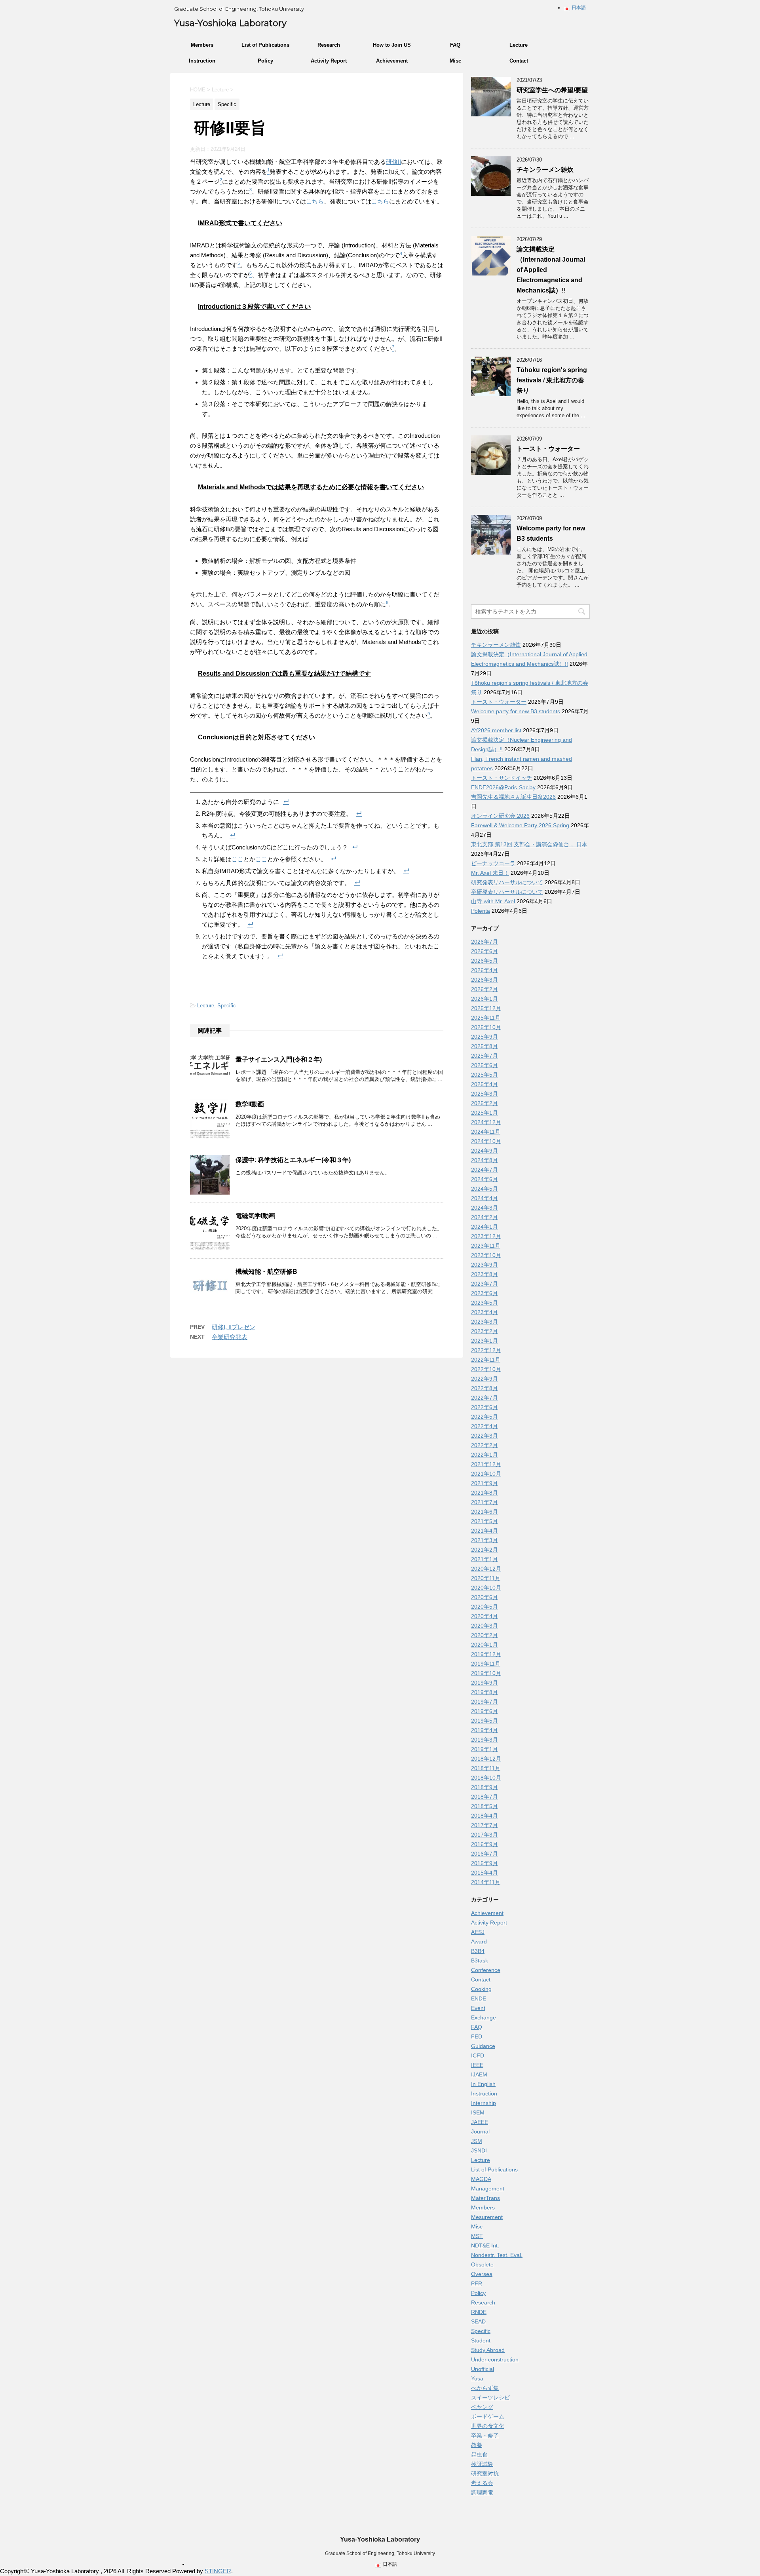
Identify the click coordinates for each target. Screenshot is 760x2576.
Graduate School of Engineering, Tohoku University (380, 2553)
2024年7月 (484, 1170)
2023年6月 (484, 1293)
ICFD (478, 2055)
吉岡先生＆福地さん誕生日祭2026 (513, 797)
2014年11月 (486, 1882)
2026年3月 (484, 980)
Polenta (481, 911)
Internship (484, 2103)
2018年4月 (484, 1816)
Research (329, 45)
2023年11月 (486, 1246)
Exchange (484, 2017)
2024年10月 (486, 1141)
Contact (519, 61)
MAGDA (481, 2179)
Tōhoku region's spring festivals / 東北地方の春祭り (552, 380)
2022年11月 (486, 1360)
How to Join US (392, 45)
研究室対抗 (485, 2473)
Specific (227, 1006)
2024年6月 (484, 1179)
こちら (315, 201)
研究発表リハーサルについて (507, 882)
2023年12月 (486, 1236)
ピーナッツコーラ (493, 863)
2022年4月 (484, 1426)
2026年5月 (484, 961)
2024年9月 (484, 1151)
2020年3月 (484, 1626)
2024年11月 (486, 1132)
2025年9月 (484, 1037)
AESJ (478, 1932)
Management (488, 2188)
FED (477, 2036)
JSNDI (479, 2150)
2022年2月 (484, 1445)
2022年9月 (484, 1379)
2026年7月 (484, 942)
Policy (265, 61)
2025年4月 (484, 1084)
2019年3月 (484, 1740)
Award (479, 1941)
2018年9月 (484, 1787)
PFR (477, 2283)
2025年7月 (484, 1056)
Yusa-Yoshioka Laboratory (230, 23)
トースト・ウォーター (548, 449)
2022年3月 (484, 1436)
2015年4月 (484, 1873)
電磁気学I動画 (255, 1216)
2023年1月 (484, 1341)
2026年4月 (484, 970)
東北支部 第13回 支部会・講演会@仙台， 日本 (529, 844)
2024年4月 (484, 1198)
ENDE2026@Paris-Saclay (503, 787)
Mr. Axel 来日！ (490, 873)
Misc (455, 61)
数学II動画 (250, 1104)
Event (478, 2008)
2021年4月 (484, 1531)
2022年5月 (484, 1417)
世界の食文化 (488, 2426)
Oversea (482, 2274)
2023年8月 (484, 1274)
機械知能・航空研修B (266, 1272)
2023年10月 (486, 1255)
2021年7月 (484, 1502)
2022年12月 (486, 1350)
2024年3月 (484, 1208)
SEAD (478, 2321)
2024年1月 (484, 1227)
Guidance (483, 2046)
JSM (477, 2141)
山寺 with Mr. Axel (493, 901)
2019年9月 (484, 1683)
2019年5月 (484, 1721)
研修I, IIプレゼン (234, 1327)
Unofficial (483, 2369)
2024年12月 (486, 1122)
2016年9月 (484, 1844)
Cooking (481, 1989)
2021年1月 (484, 1559)
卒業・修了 (485, 2435)
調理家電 (482, 2492)
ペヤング (482, 2407)
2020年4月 (484, 1616)
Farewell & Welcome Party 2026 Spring (520, 825)
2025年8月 (484, 1046)
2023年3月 (484, 1322)
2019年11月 (486, 1664)
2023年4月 (484, 1312)
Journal (480, 2131)
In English (483, 2084)
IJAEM (479, 2074)
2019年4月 (484, 1730)
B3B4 (478, 1951)
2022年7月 (484, 1398)
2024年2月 (484, 1217)
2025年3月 (484, 1094)
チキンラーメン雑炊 (545, 170)
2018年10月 (486, 1778)
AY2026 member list (496, 730)
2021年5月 (484, 1521)
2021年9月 (484, 1483)
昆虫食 (479, 2454)
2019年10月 (486, 1673)
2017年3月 (484, 1835)
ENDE (479, 1998)
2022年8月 (484, 1388)
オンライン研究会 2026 (500, 816)
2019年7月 (484, 1702)
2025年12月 (486, 1008)
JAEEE (480, 2122)
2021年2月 (484, 1550)
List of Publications (265, 45)
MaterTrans (485, 2198)
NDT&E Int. (485, 2245)
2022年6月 (484, 1407)
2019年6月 (484, 1711)
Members (202, 45)
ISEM (478, 2112)
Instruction (202, 61)
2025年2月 (484, 1103)
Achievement (392, 61)
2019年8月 (484, 1692)
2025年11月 (486, 1018)
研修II (393, 162)
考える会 (482, 2483)
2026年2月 (484, 989)
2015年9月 (484, 1863)
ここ (237, 859)
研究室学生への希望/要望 (552, 90)
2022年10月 (486, 1369)
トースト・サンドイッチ (502, 778)
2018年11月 (486, 1768)
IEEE (477, 2065)
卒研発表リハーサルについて (507, 892)
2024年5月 (484, 1189)
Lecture (519, 45)
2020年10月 (486, 1588)
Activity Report (329, 61)
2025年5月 (484, 1075)
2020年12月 (486, 1569)
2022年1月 (484, 1455)
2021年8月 (484, 1493)
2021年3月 (484, 1540)
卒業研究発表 (230, 1337)
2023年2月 (484, 1331)
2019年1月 (484, 1749)
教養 (477, 2445)
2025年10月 (486, 1027)
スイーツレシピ (490, 2397)
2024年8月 (484, 1160)
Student (481, 2340)
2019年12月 (486, 1654)
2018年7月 (484, 1797)
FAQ (455, 45)
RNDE (479, 2312)
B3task (480, 1960)
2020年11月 (486, 1578)
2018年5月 (484, 1806)
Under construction (495, 2359)
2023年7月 (484, 1284)
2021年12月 (486, 1464)
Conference (486, 1970)
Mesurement (487, 2217)
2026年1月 (484, 999)
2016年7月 (484, 1854)
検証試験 (482, 2464)
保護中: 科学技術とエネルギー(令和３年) (293, 1160)
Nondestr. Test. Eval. (497, 2255)
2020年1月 (484, 1645)
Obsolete (482, 2264)
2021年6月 (484, 1512)
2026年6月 (484, 951)
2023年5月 (484, 1303)
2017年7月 (484, 1825)
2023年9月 (484, 1265)
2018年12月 (486, 1759)
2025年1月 (484, 1113)
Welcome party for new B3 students (516, 711)
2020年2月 (484, 1635)
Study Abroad (488, 2350)
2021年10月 (486, 1474)
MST (477, 2236)
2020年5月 (484, 1607)
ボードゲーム (488, 2416)
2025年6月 (484, 1065)
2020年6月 (484, 1597)
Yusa (477, 2378)
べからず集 (485, 2388)
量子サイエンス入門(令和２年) (279, 1059)
